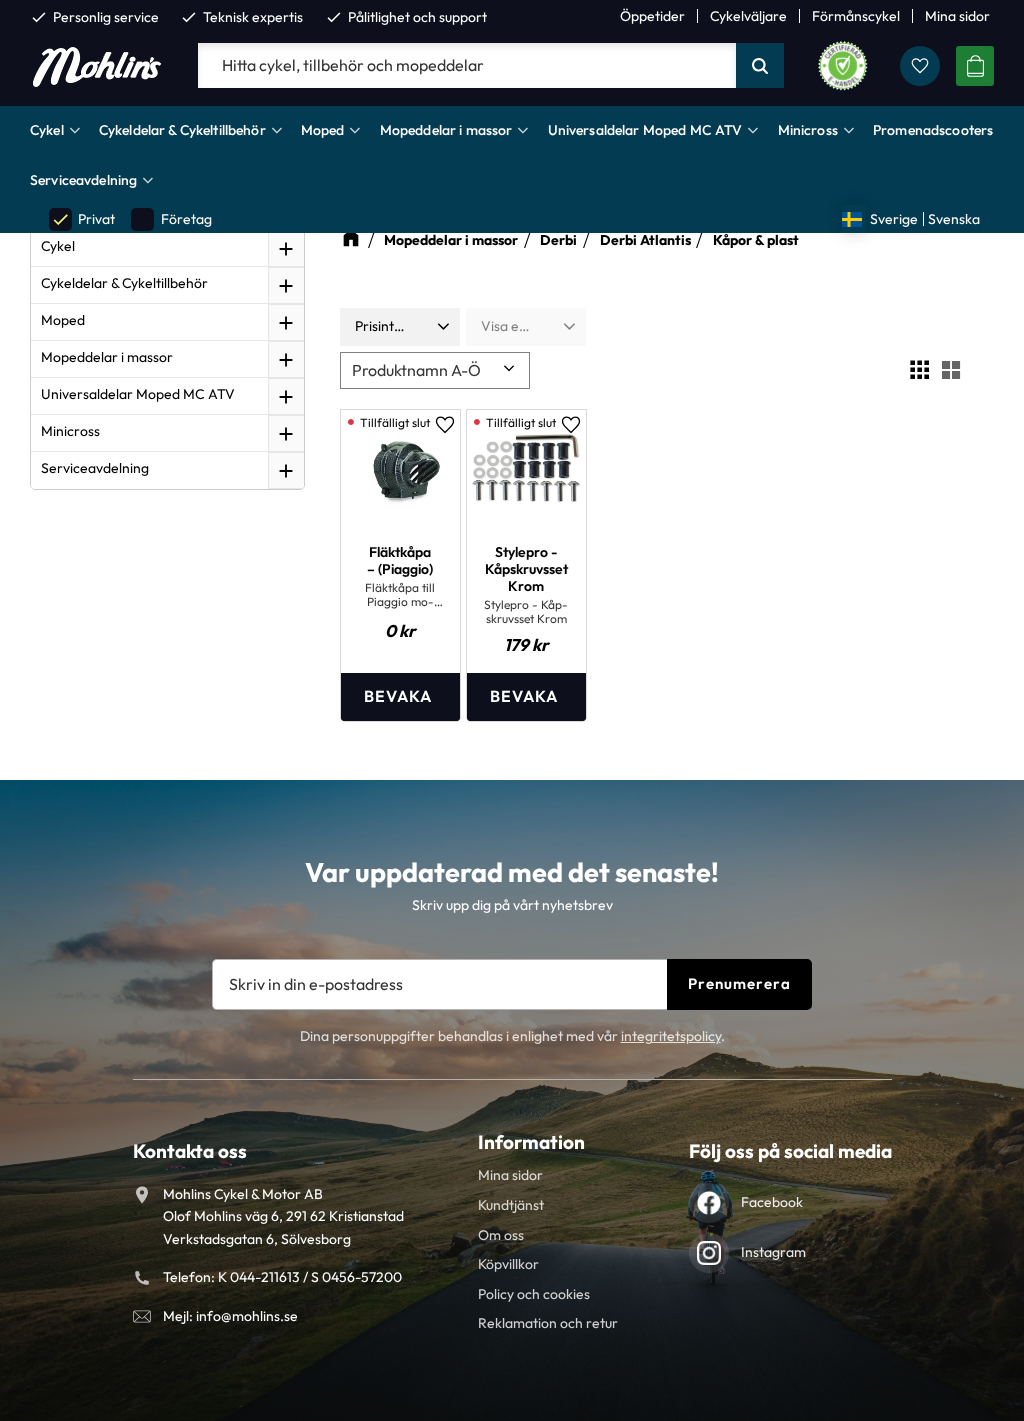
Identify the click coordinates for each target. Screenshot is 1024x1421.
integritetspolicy (671, 1036)
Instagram (773, 1252)
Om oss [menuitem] (501, 1235)
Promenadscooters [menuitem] (933, 130)
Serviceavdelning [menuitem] (83, 180)
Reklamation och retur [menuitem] (548, 1323)
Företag (172, 219)
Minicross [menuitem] (808, 130)
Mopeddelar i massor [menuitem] (446, 130)
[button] (920, 66)
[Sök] (760, 66)
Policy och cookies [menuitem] (534, 1294)
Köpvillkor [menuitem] (508, 1264)
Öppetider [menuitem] (652, 16)
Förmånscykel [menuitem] (856, 16)
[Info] (400, 696)
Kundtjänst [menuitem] (511, 1205)
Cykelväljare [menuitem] (748, 16)
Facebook (772, 1202)
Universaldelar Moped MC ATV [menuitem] (645, 130)
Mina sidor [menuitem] (957, 16)
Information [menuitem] (531, 1142)
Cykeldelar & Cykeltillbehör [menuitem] (182, 130)
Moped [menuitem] (323, 130)
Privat (83, 219)
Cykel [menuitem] (47, 130)
